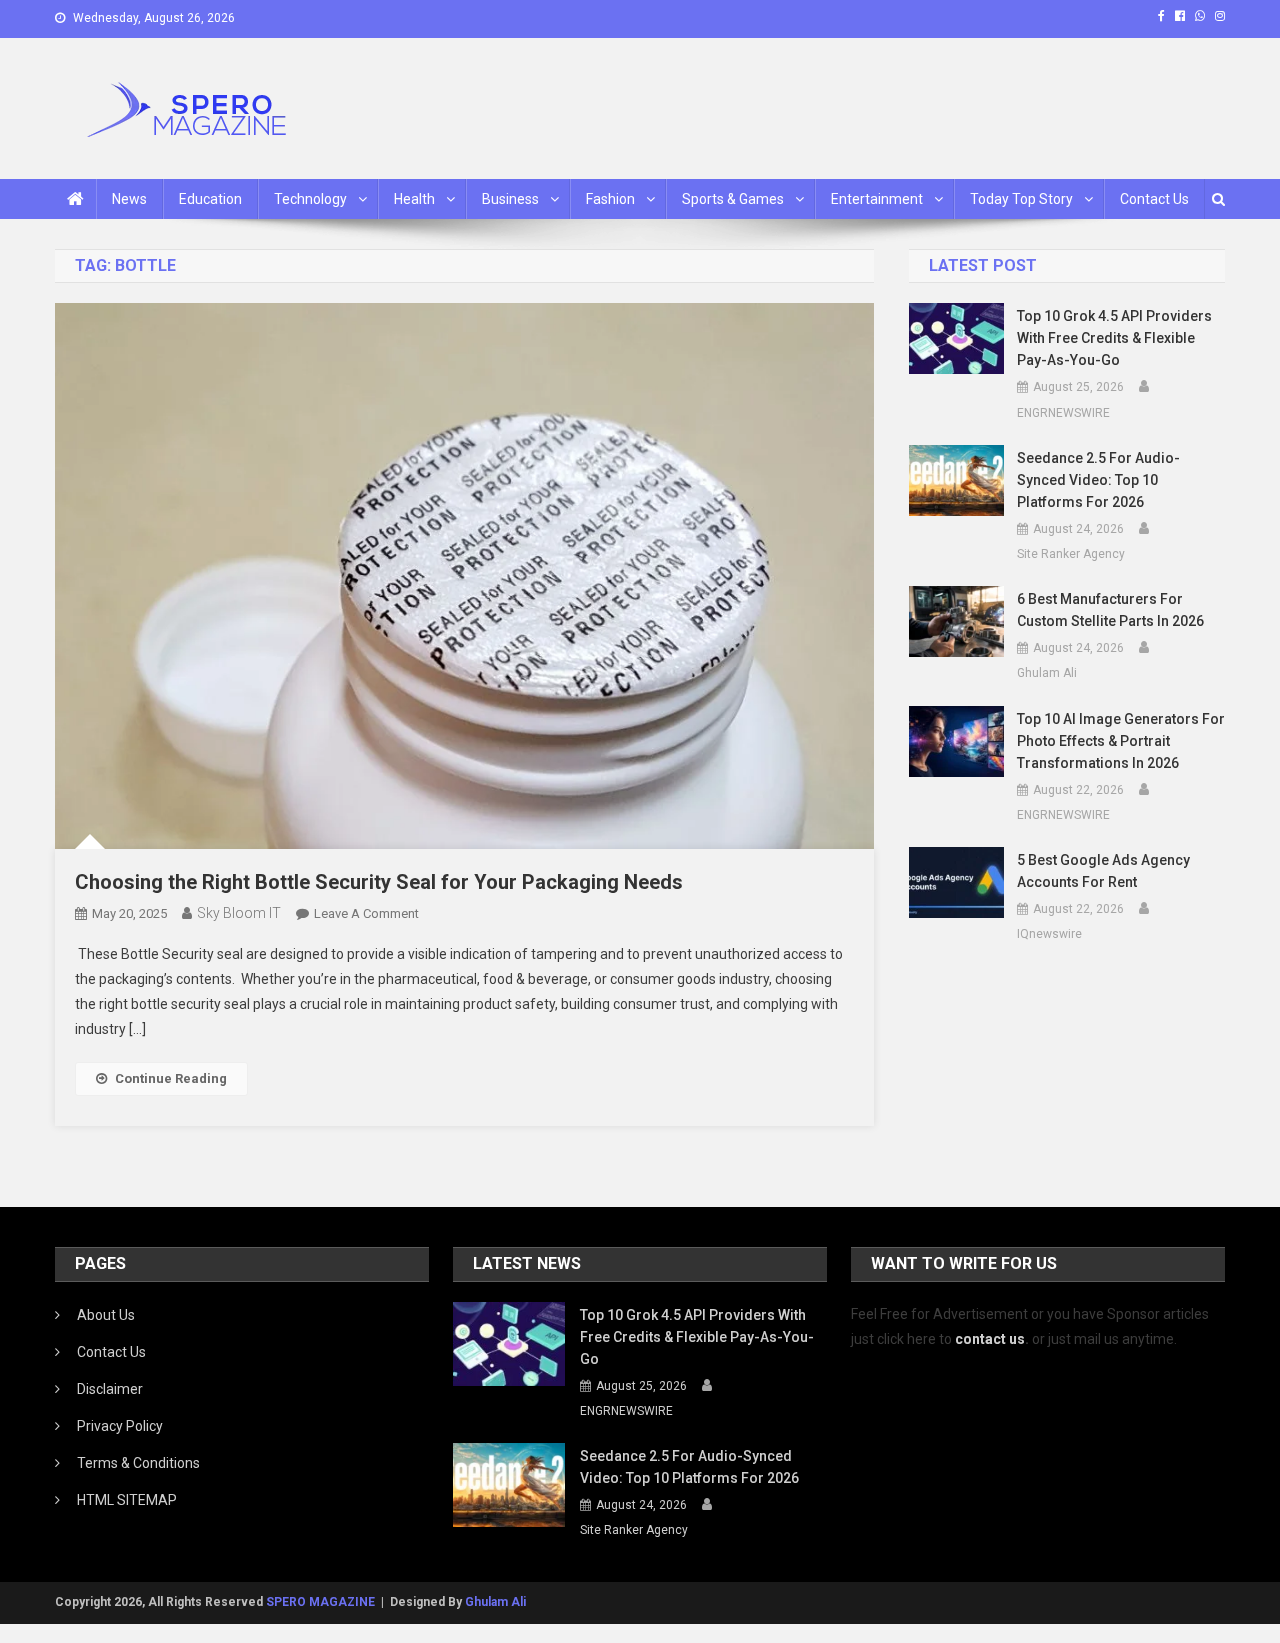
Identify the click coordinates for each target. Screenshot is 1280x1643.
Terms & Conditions (138, 1463)
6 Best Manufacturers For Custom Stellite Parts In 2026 (1110, 610)
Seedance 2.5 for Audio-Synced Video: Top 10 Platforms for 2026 (1098, 480)
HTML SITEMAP (127, 1500)
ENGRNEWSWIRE (1063, 413)
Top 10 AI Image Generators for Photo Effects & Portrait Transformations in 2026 (1121, 741)
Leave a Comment (366, 913)
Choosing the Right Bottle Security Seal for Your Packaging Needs (379, 882)
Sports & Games (733, 199)
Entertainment (877, 199)
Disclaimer (110, 1389)
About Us (106, 1315)
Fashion (610, 199)
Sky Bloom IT (239, 913)
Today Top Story (1021, 199)
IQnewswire (1049, 934)
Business (510, 199)
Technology (310, 199)
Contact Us (1154, 199)
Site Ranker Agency (1071, 554)
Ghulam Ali (1047, 673)
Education (210, 199)
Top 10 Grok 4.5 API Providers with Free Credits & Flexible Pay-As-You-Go (1114, 338)
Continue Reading (171, 1078)
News (129, 199)
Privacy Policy (120, 1426)
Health (414, 199)
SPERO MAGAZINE (320, 1602)
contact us (990, 1339)
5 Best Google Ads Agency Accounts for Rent (1103, 871)
